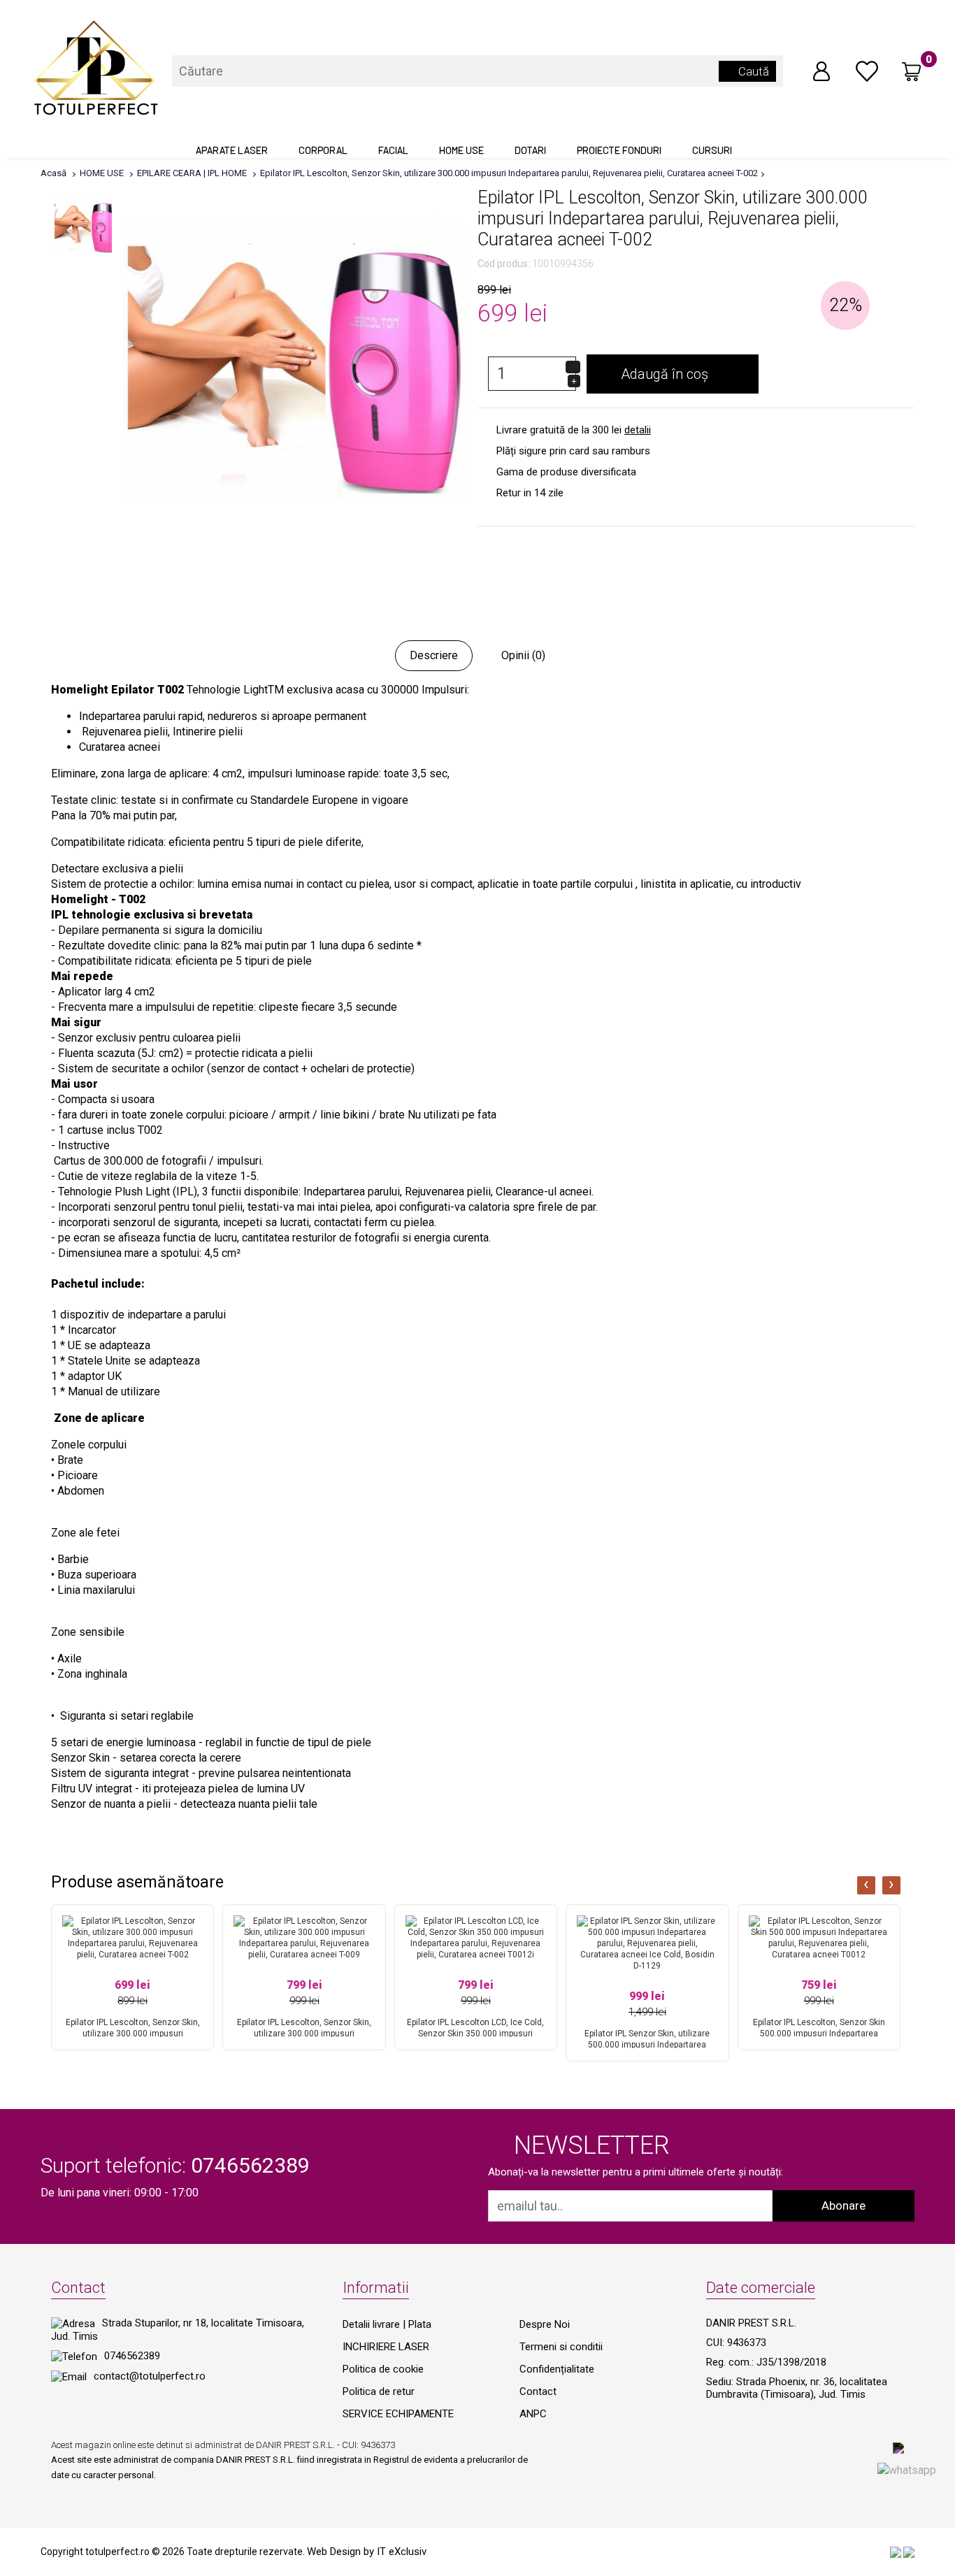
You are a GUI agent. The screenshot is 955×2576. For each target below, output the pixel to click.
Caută (752, 71)
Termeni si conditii (561, 2347)
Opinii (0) (523, 655)
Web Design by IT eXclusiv (367, 2552)
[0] (867, 70)
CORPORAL (323, 150)
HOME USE (461, 150)
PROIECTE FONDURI (619, 150)
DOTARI (530, 150)
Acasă (53, 173)
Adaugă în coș (668, 374)
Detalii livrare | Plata (387, 2324)
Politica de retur (379, 2391)
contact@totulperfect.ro (150, 2376)
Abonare (843, 2206)
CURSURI (712, 150)
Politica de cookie (383, 2369)
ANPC (533, 2414)
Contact (538, 2391)
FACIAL (393, 150)
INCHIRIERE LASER (386, 2347)
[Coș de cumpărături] (912, 71)
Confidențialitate (557, 2369)
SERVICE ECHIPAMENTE (398, 2414)
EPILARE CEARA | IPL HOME (192, 173)
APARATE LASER (232, 150)
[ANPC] (896, 2552)
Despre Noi (545, 2324)
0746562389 (132, 2356)
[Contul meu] (821, 70)
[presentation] (866, 1885)
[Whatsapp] (907, 2469)
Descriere (434, 655)
